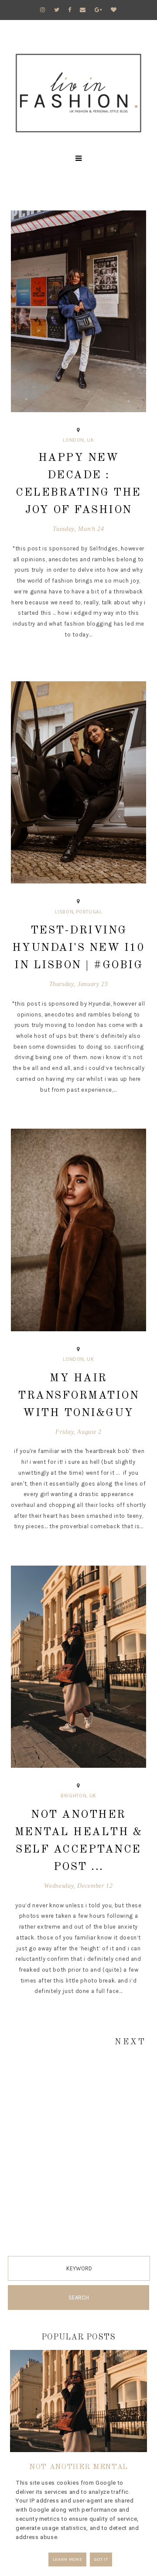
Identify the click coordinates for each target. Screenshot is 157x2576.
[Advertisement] (78, 2170)
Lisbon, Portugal (78, 912)
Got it (101, 2559)
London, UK (78, 440)
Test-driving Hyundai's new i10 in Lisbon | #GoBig (79, 948)
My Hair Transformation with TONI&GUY (78, 1396)
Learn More (68, 2559)
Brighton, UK (78, 1796)
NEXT (130, 2042)
